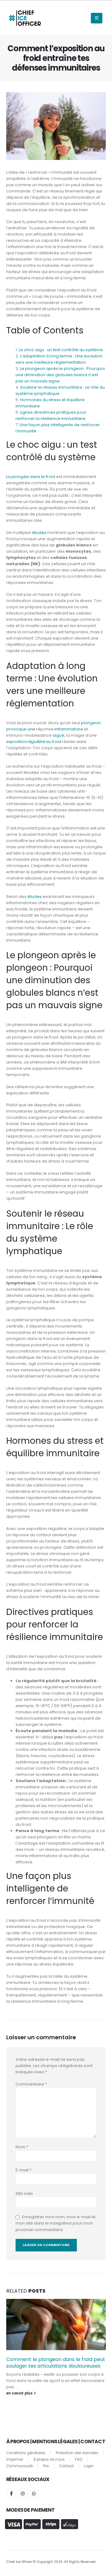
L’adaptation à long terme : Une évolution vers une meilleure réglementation (59, 359)
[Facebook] (11, 2494)
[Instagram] (23, 2494)
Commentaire (31, 2084)
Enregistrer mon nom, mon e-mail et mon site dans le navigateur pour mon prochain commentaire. (56, 2223)
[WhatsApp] (34, 2494)
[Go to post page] (56, 2324)
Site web (24, 2193)
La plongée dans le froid (31, 477)
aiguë (58, 735)
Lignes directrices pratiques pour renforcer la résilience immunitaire (51, 415)
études (39, 533)
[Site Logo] (25, 18)
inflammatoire (69, 729)
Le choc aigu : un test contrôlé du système (61, 350)
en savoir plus (20, 2393)
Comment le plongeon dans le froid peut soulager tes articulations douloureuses (56, 2362)
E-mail (23, 2170)
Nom (22, 2147)
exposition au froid (34, 742)
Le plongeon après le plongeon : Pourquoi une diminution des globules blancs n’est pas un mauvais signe (60, 375)
